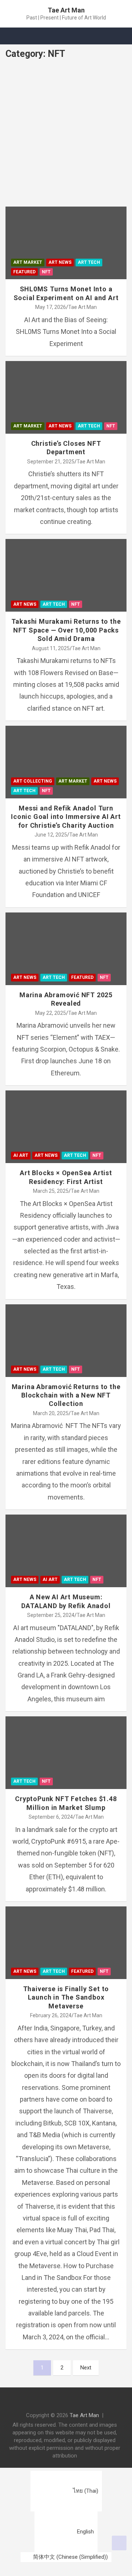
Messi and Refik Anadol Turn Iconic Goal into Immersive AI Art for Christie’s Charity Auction (66, 817)
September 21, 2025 (51, 462)
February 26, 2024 (51, 2015)
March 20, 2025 (51, 1413)
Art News (60, 262)
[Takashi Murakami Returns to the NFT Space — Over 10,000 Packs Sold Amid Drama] (24, 558)
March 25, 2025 (51, 1191)
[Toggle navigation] (15, 36)
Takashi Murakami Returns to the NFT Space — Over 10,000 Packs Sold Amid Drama (66, 630)
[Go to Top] (119, 2543)
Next (86, 2368)
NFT (46, 272)
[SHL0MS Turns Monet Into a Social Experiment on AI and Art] (24, 225)
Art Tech (89, 262)
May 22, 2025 (51, 1013)
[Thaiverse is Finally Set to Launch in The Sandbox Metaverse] (24, 1925)
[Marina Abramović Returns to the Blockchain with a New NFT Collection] (24, 1322)
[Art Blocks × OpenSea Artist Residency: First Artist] (24, 1109)
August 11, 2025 (51, 648)
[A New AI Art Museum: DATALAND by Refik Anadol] (24, 1533)
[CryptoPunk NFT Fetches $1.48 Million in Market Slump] (24, 1735)
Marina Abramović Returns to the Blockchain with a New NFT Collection (66, 1395)
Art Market (28, 262)
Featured (24, 272)
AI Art (21, 1155)
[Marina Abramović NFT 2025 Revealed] (24, 931)
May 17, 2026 (51, 307)
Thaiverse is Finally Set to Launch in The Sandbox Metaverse (66, 1997)
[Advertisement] (66, 137)
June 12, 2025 (51, 835)
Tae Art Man (66, 10)
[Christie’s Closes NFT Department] (24, 380)
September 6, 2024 (51, 1817)
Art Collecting (33, 781)
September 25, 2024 (51, 1615)
